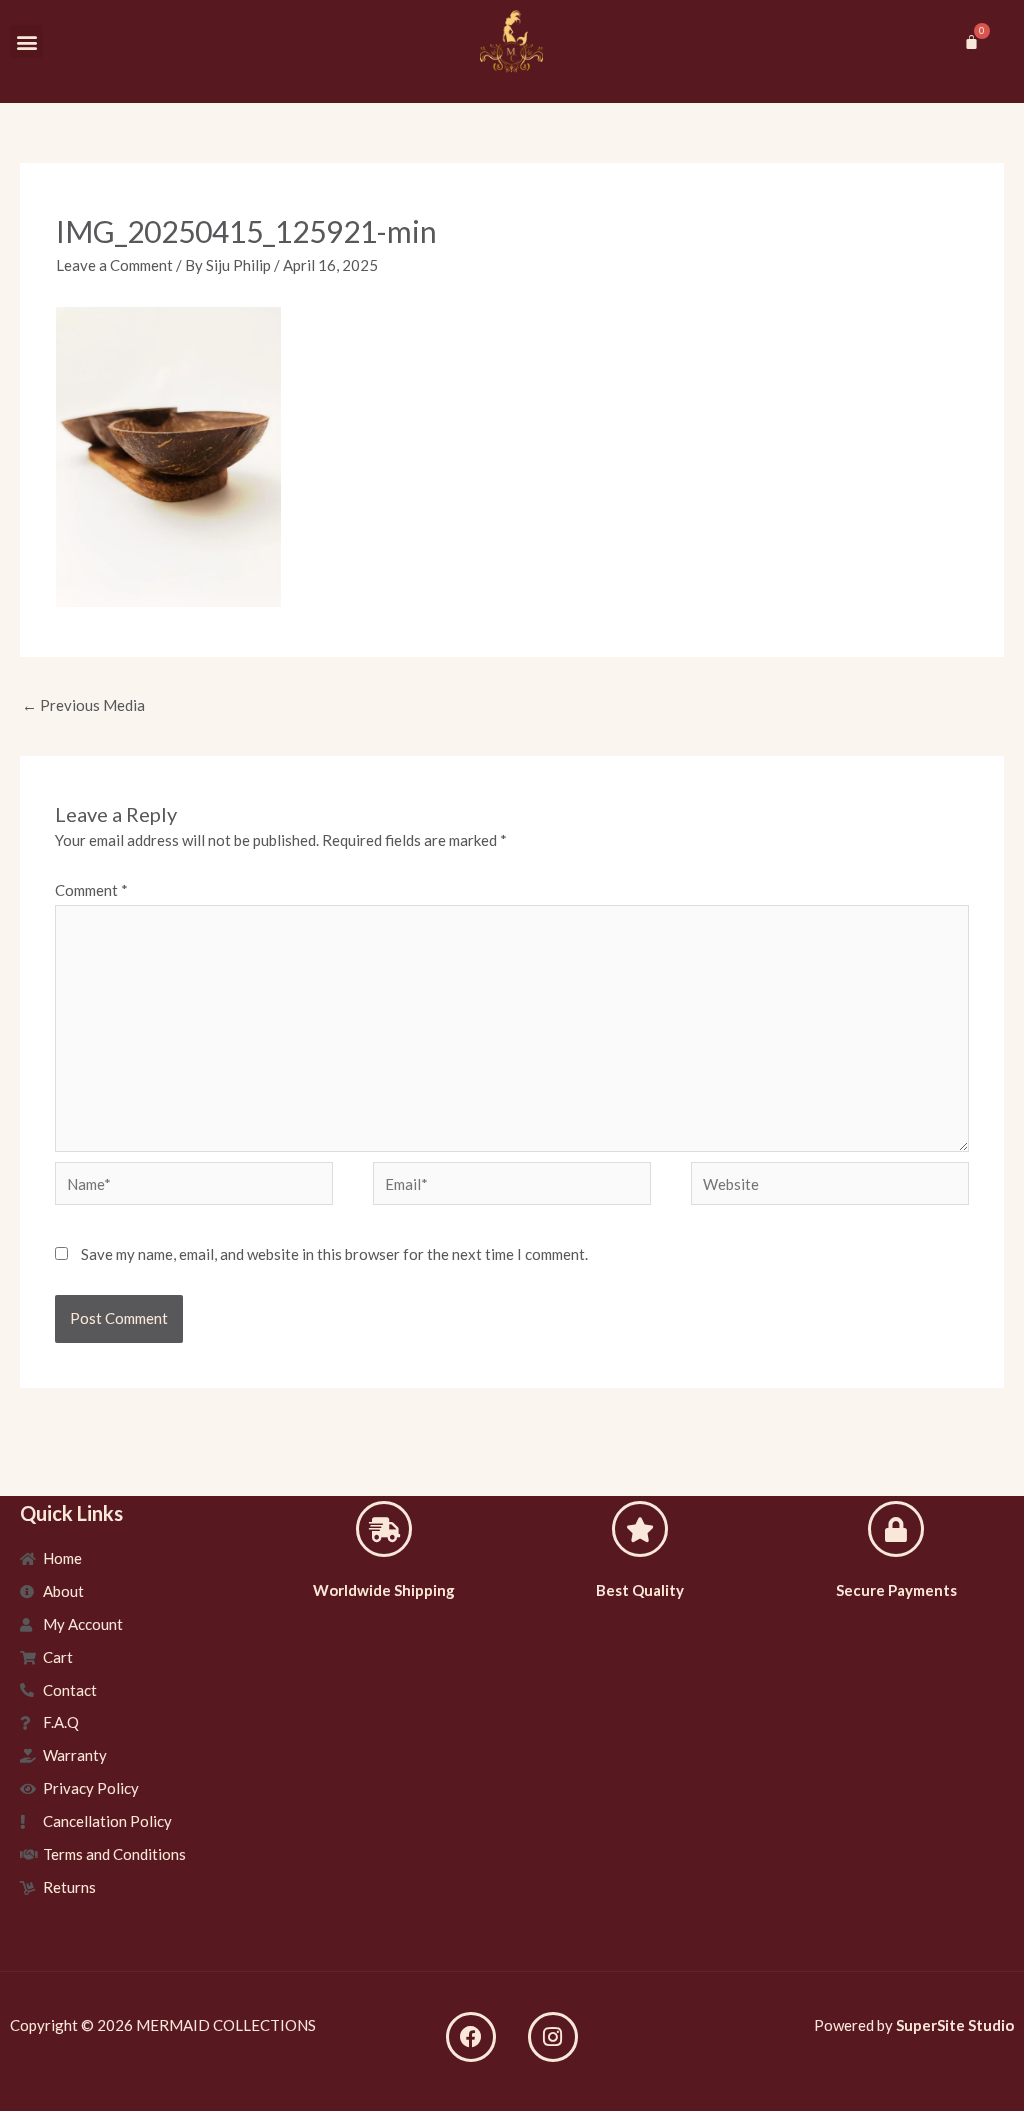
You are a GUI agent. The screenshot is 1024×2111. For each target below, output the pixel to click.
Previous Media (83, 705)
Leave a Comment (114, 265)
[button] (26, 41)
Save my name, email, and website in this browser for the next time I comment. (334, 1254)
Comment (91, 890)
